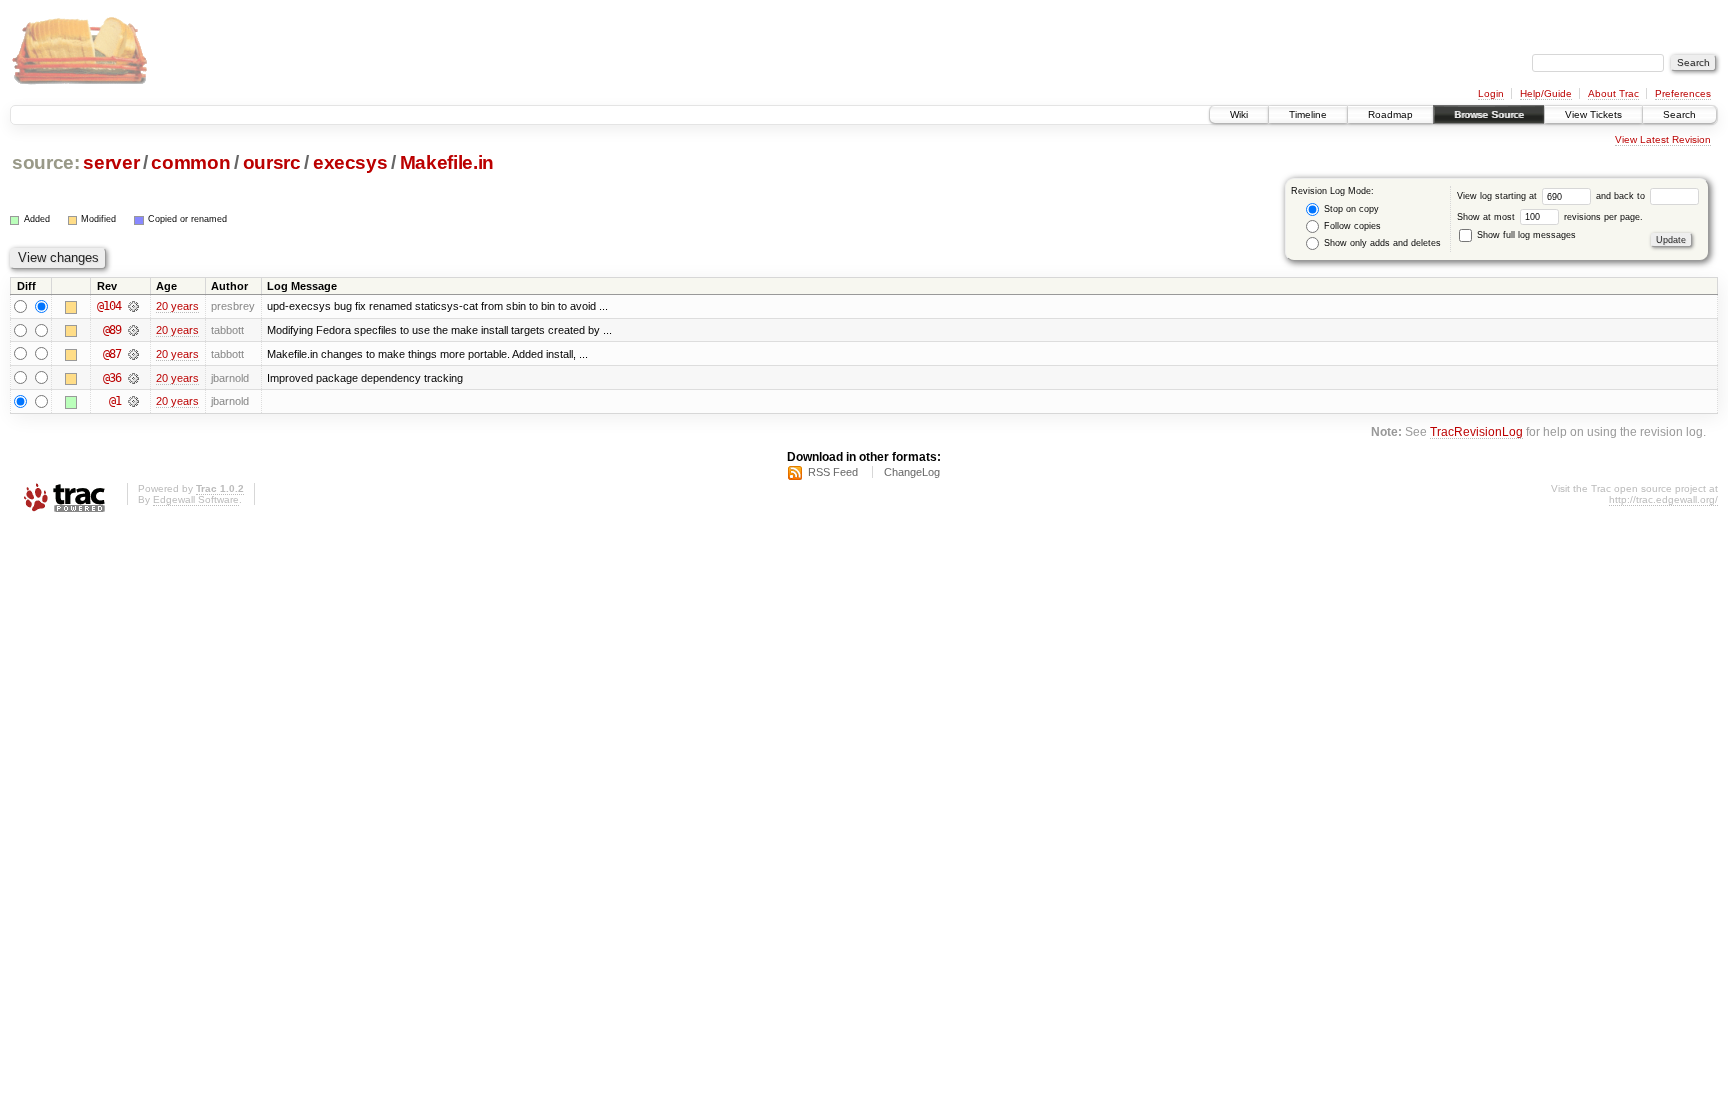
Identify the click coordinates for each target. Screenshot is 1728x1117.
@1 (115, 401)
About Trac (1613, 93)
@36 (112, 378)
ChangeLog (912, 472)
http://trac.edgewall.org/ (1663, 499)
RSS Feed (833, 472)
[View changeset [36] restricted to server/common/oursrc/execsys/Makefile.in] (133, 378)
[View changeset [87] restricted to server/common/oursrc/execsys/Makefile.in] (133, 354)
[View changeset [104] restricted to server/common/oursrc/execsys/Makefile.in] (133, 306)
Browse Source (1489, 114)
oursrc (272, 162)
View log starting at (1498, 196)
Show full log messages (1525, 235)
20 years (177, 306)
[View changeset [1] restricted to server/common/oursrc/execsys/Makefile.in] (133, 401)
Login (1491, 93)
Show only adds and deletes (1381, 243)
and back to (1622, 196)
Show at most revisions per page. (1550, 217)
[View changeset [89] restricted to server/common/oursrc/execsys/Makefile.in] (133, 330)
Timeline (1308, 114)
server (111, 162)
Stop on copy (1350, 209)
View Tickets (1593, 114)
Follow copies (1351, 226)
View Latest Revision (1663, 139)
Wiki (1239, 114)
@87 (112, 354)
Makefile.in (447, 162)
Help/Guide (1546, 93)
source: (46, 162)
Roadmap (1390, 114)
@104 (109, 306)
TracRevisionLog (1476, 431)
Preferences (1683, 93)
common (190, 162)
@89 (112, 330)
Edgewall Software (196, 499)
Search (1679, 114)
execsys (350, 162)
